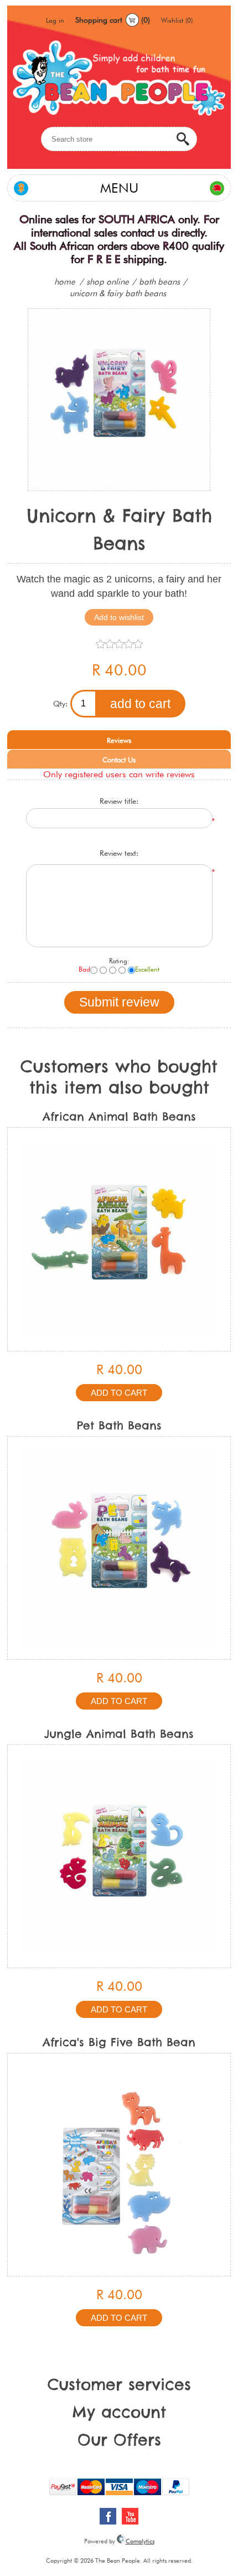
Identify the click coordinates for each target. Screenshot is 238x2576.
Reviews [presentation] (119, 740)
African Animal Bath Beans (119, 1116)
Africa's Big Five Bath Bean (119, 2042)
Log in (55, 20)
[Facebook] (108, 2516)
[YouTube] (130, 2516)
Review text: (119, 853)
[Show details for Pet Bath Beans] (119, 1548)
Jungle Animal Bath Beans (119, 1734)
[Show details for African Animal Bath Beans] (119, 1239)
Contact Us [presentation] (119, 760)
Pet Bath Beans (119, 1425)
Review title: (119, 801)
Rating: (119, 961)
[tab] (119, 740)
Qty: (60, 704)
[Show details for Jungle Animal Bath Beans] (119, 1856)
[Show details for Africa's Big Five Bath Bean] (119, 2165)
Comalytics (140, 2541)
